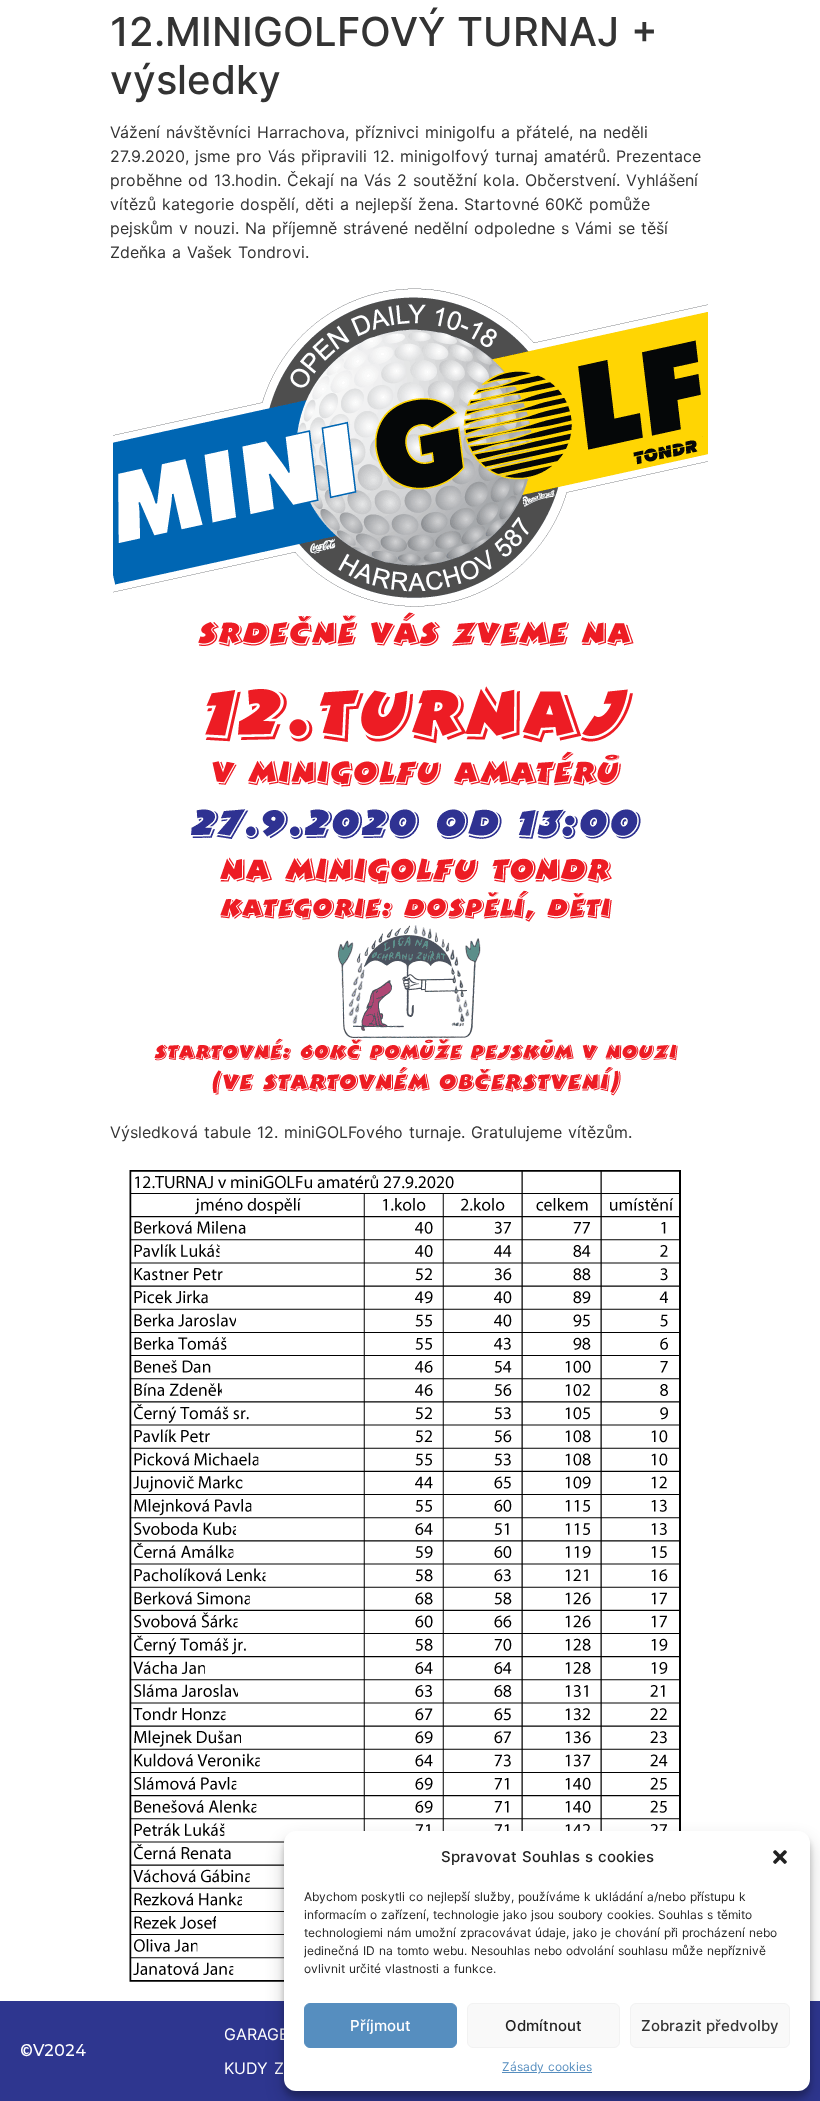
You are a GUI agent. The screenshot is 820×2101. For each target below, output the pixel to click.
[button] (780, 1857)
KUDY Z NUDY (280, 2068)
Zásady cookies (547, 2066)
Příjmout (380, 2025)
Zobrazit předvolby (710, 2025)
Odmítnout (543, 2025)
